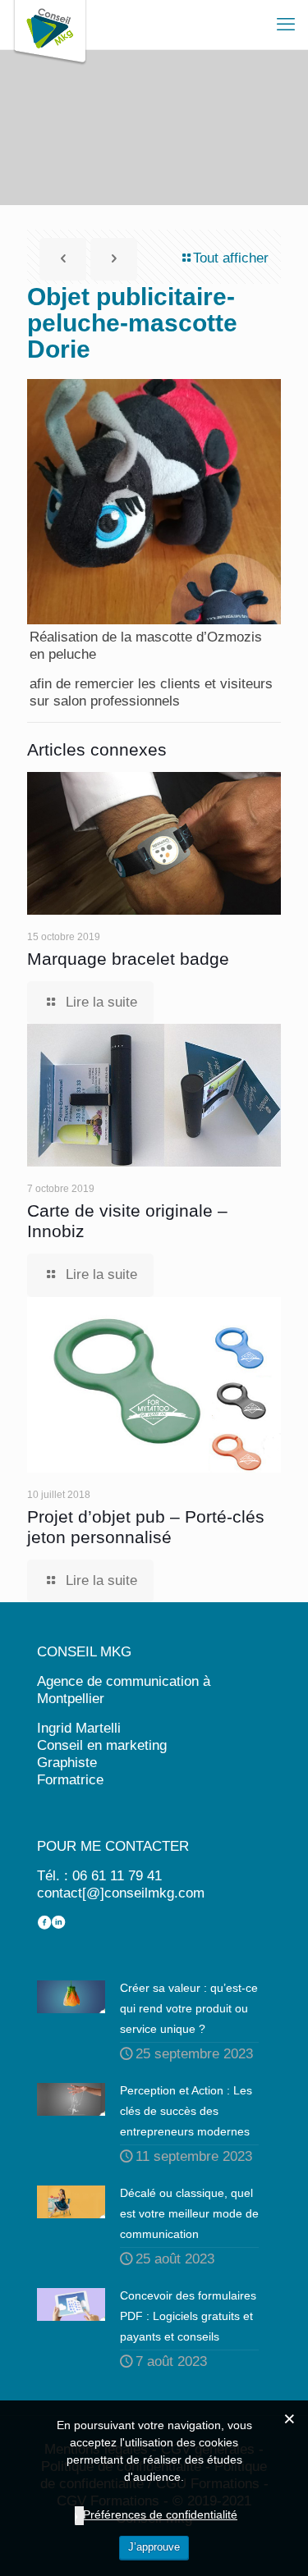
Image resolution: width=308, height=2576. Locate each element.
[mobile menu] (286, 25)
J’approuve (154, 2547)
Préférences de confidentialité (160, 2514)
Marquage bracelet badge (128, 959)
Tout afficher (231, 258)
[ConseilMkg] (50, 25)
